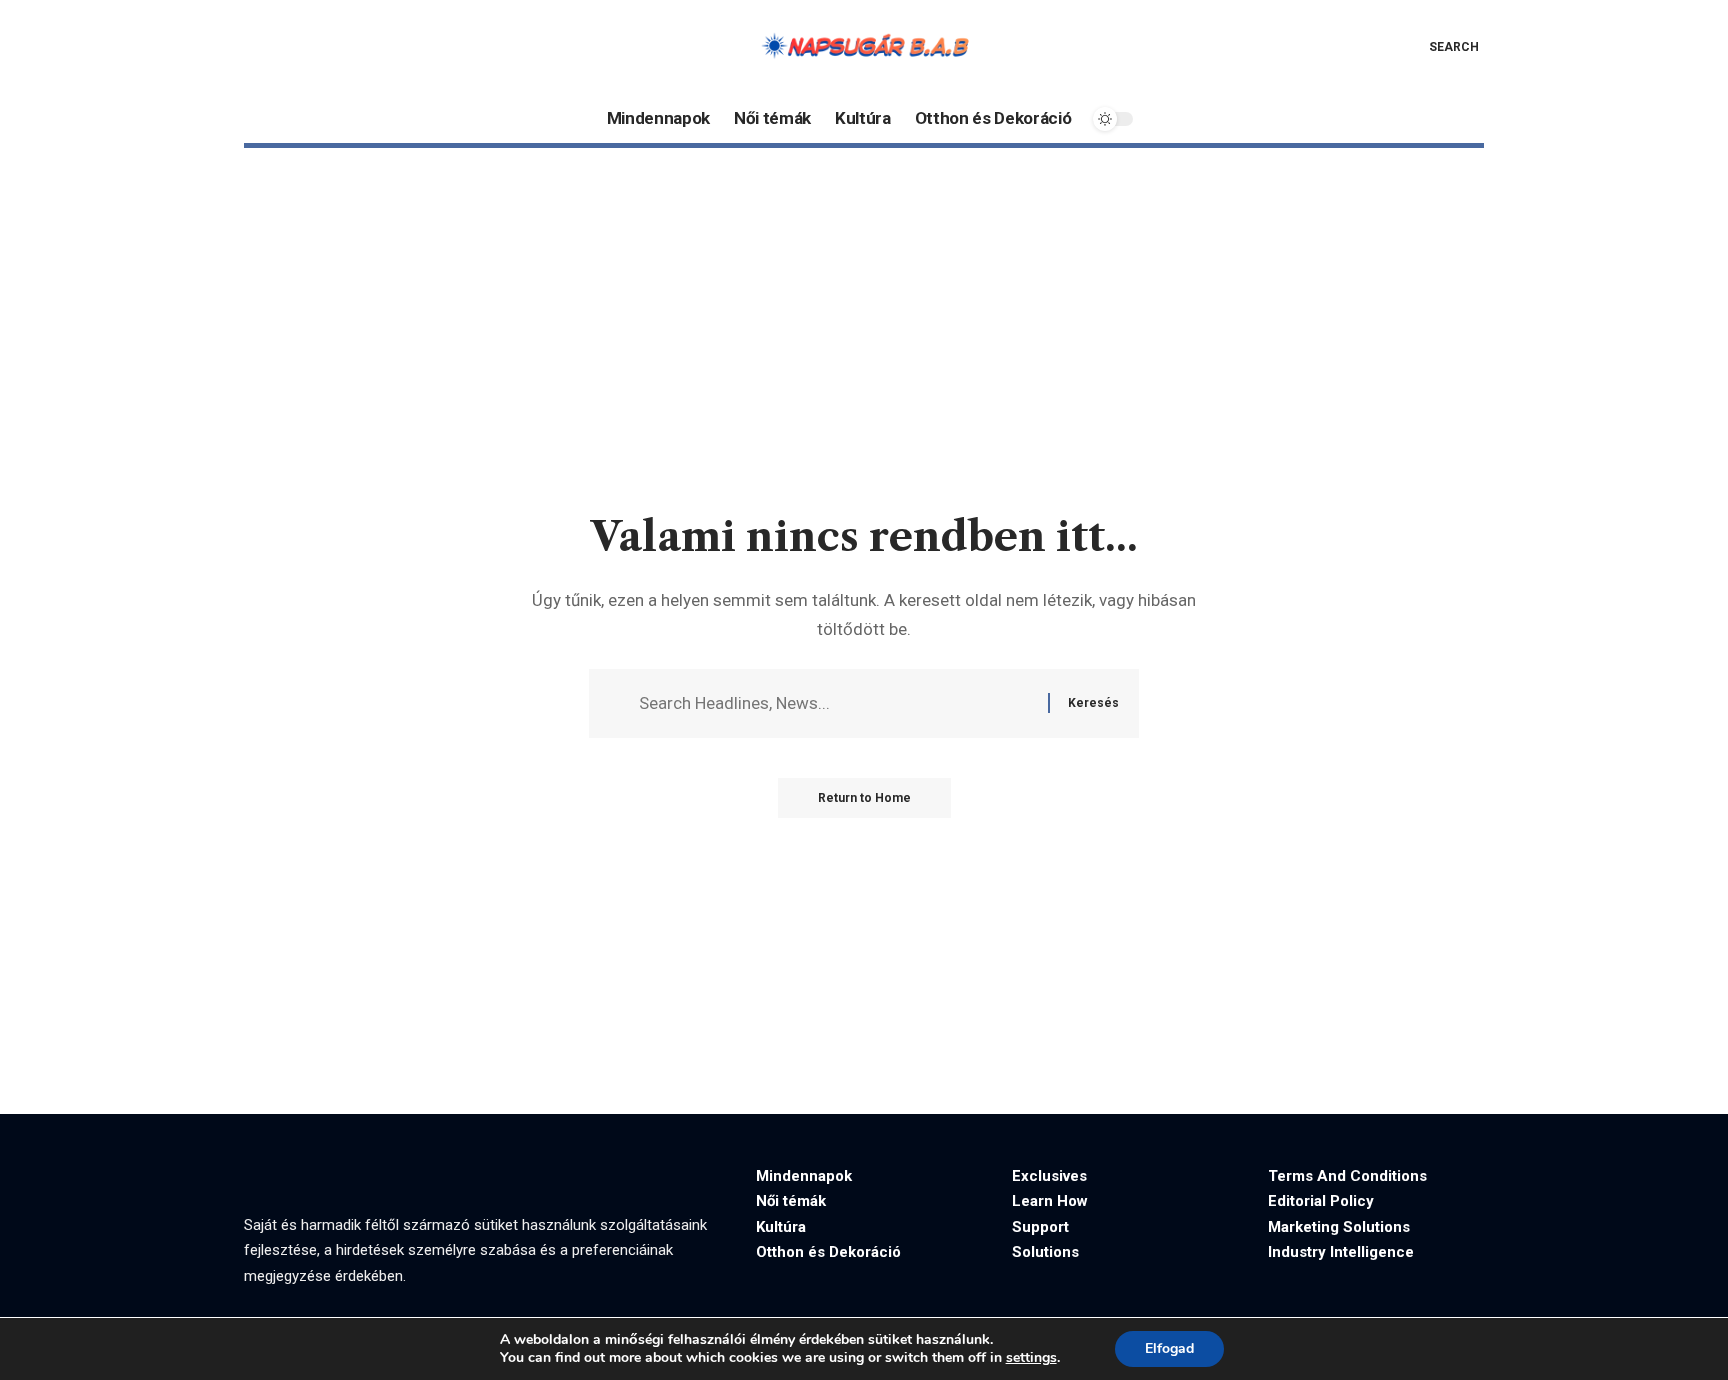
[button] (1439, 47)
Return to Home (864, 798)
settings (1031, 1358)
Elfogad (1169, 1348)
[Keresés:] (836, 703)
